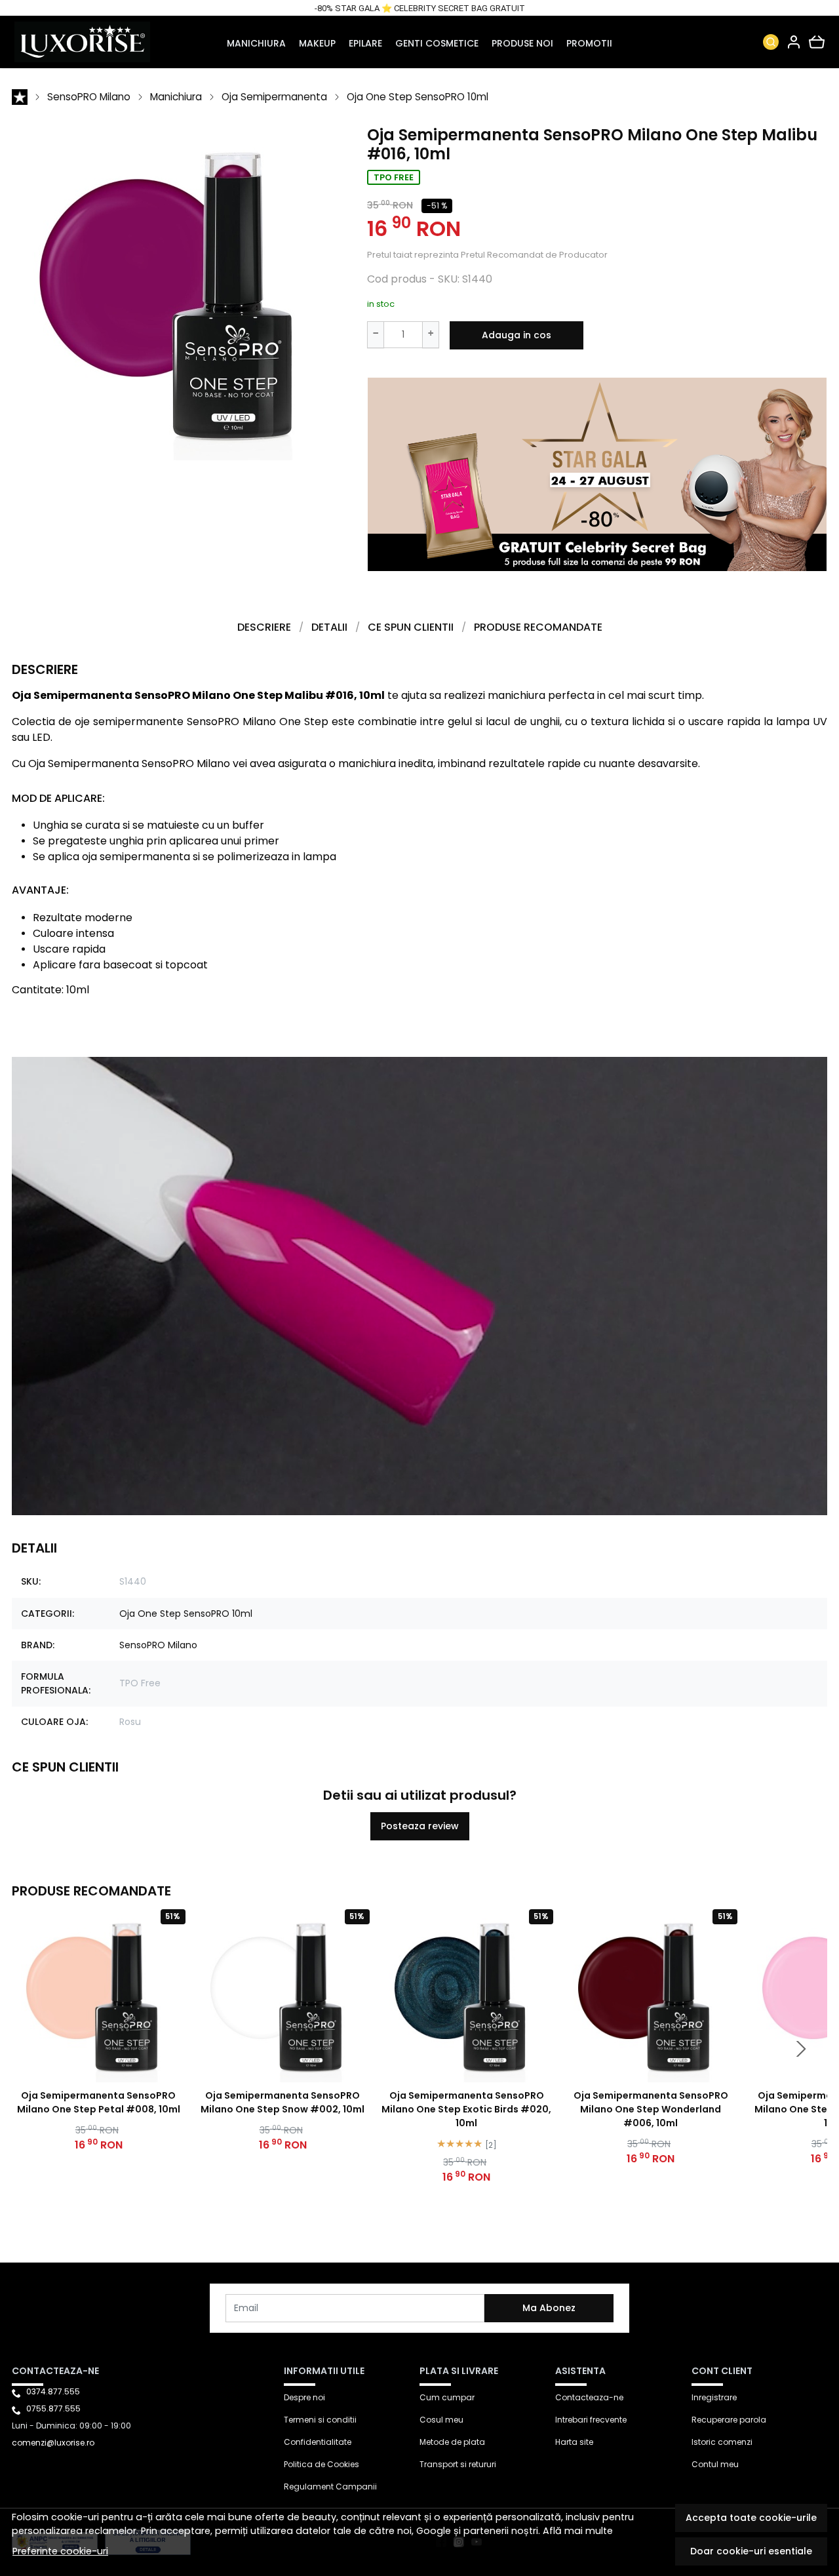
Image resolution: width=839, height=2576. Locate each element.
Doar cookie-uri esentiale (751, 2551)
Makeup (317, 43)
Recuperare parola (729, 2420)
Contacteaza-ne (589, 2397)
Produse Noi (522, 43)
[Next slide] (801, 2049)
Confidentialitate (318, 2442)
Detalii (329, 627)
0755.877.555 (53, 2408)
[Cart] (817, 42)
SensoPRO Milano (89, 97)
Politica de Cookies (322, 2464)
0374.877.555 (53, 2391)
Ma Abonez (549, 2308)
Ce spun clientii (411, 627)
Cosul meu (441, 2420)
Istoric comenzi (722, 2442)
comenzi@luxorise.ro (53, 2443)
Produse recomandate (538, 627)
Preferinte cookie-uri (60, 2551)
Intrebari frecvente (591, 2420)
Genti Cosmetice (437, 43)
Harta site (574, 2442)
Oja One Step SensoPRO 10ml (418, 97)
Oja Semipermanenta (274, 97)
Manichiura (256, 43)
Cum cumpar (447, 2397)
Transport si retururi (458, 2464)
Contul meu (715, 2464)
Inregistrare (714, 2397)
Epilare (365, 43)
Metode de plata (452, 2442)
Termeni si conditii (320, 2420)
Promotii (589, 43)
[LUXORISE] (87, 42)
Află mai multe (578, 2531)
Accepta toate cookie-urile (751, 2518)
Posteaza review (420, 1826)
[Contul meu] (794, 42)
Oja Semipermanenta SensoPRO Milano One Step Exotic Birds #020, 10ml (466, 2109)
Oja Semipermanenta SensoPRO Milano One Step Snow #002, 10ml (283, 2102)
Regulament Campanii (330, 2487)
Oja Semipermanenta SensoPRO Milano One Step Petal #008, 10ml (99, 2102)
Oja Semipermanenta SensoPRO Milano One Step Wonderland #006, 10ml (651, 2109)
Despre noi (304, 2397)
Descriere (264, 627)
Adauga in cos (517, 335)
